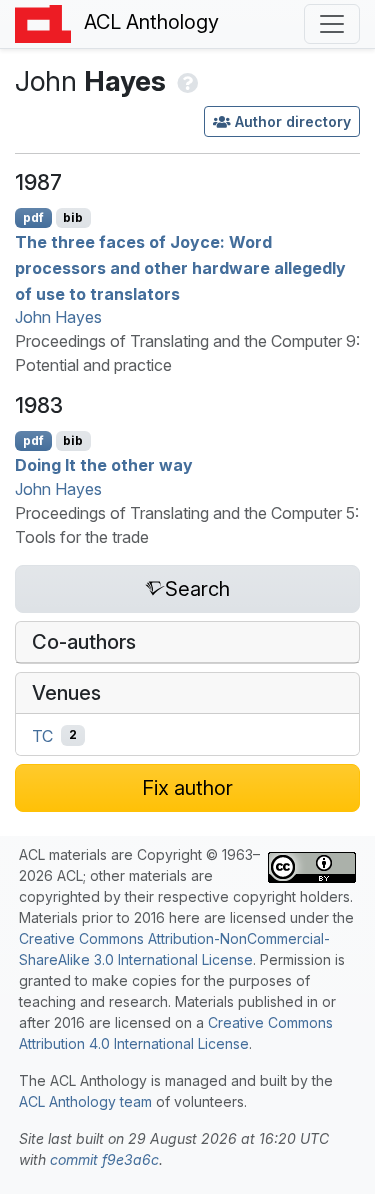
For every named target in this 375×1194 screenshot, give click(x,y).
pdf (33, 217)
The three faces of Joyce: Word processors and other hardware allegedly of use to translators (180, 267)
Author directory (293, 121)
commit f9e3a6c (104, 1159)
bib (73, 217)
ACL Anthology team (85, 1101)
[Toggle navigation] (332, 24)
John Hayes (58, 317)
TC (42, 735)
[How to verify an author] (185, 81)
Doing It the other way (104, 465)
